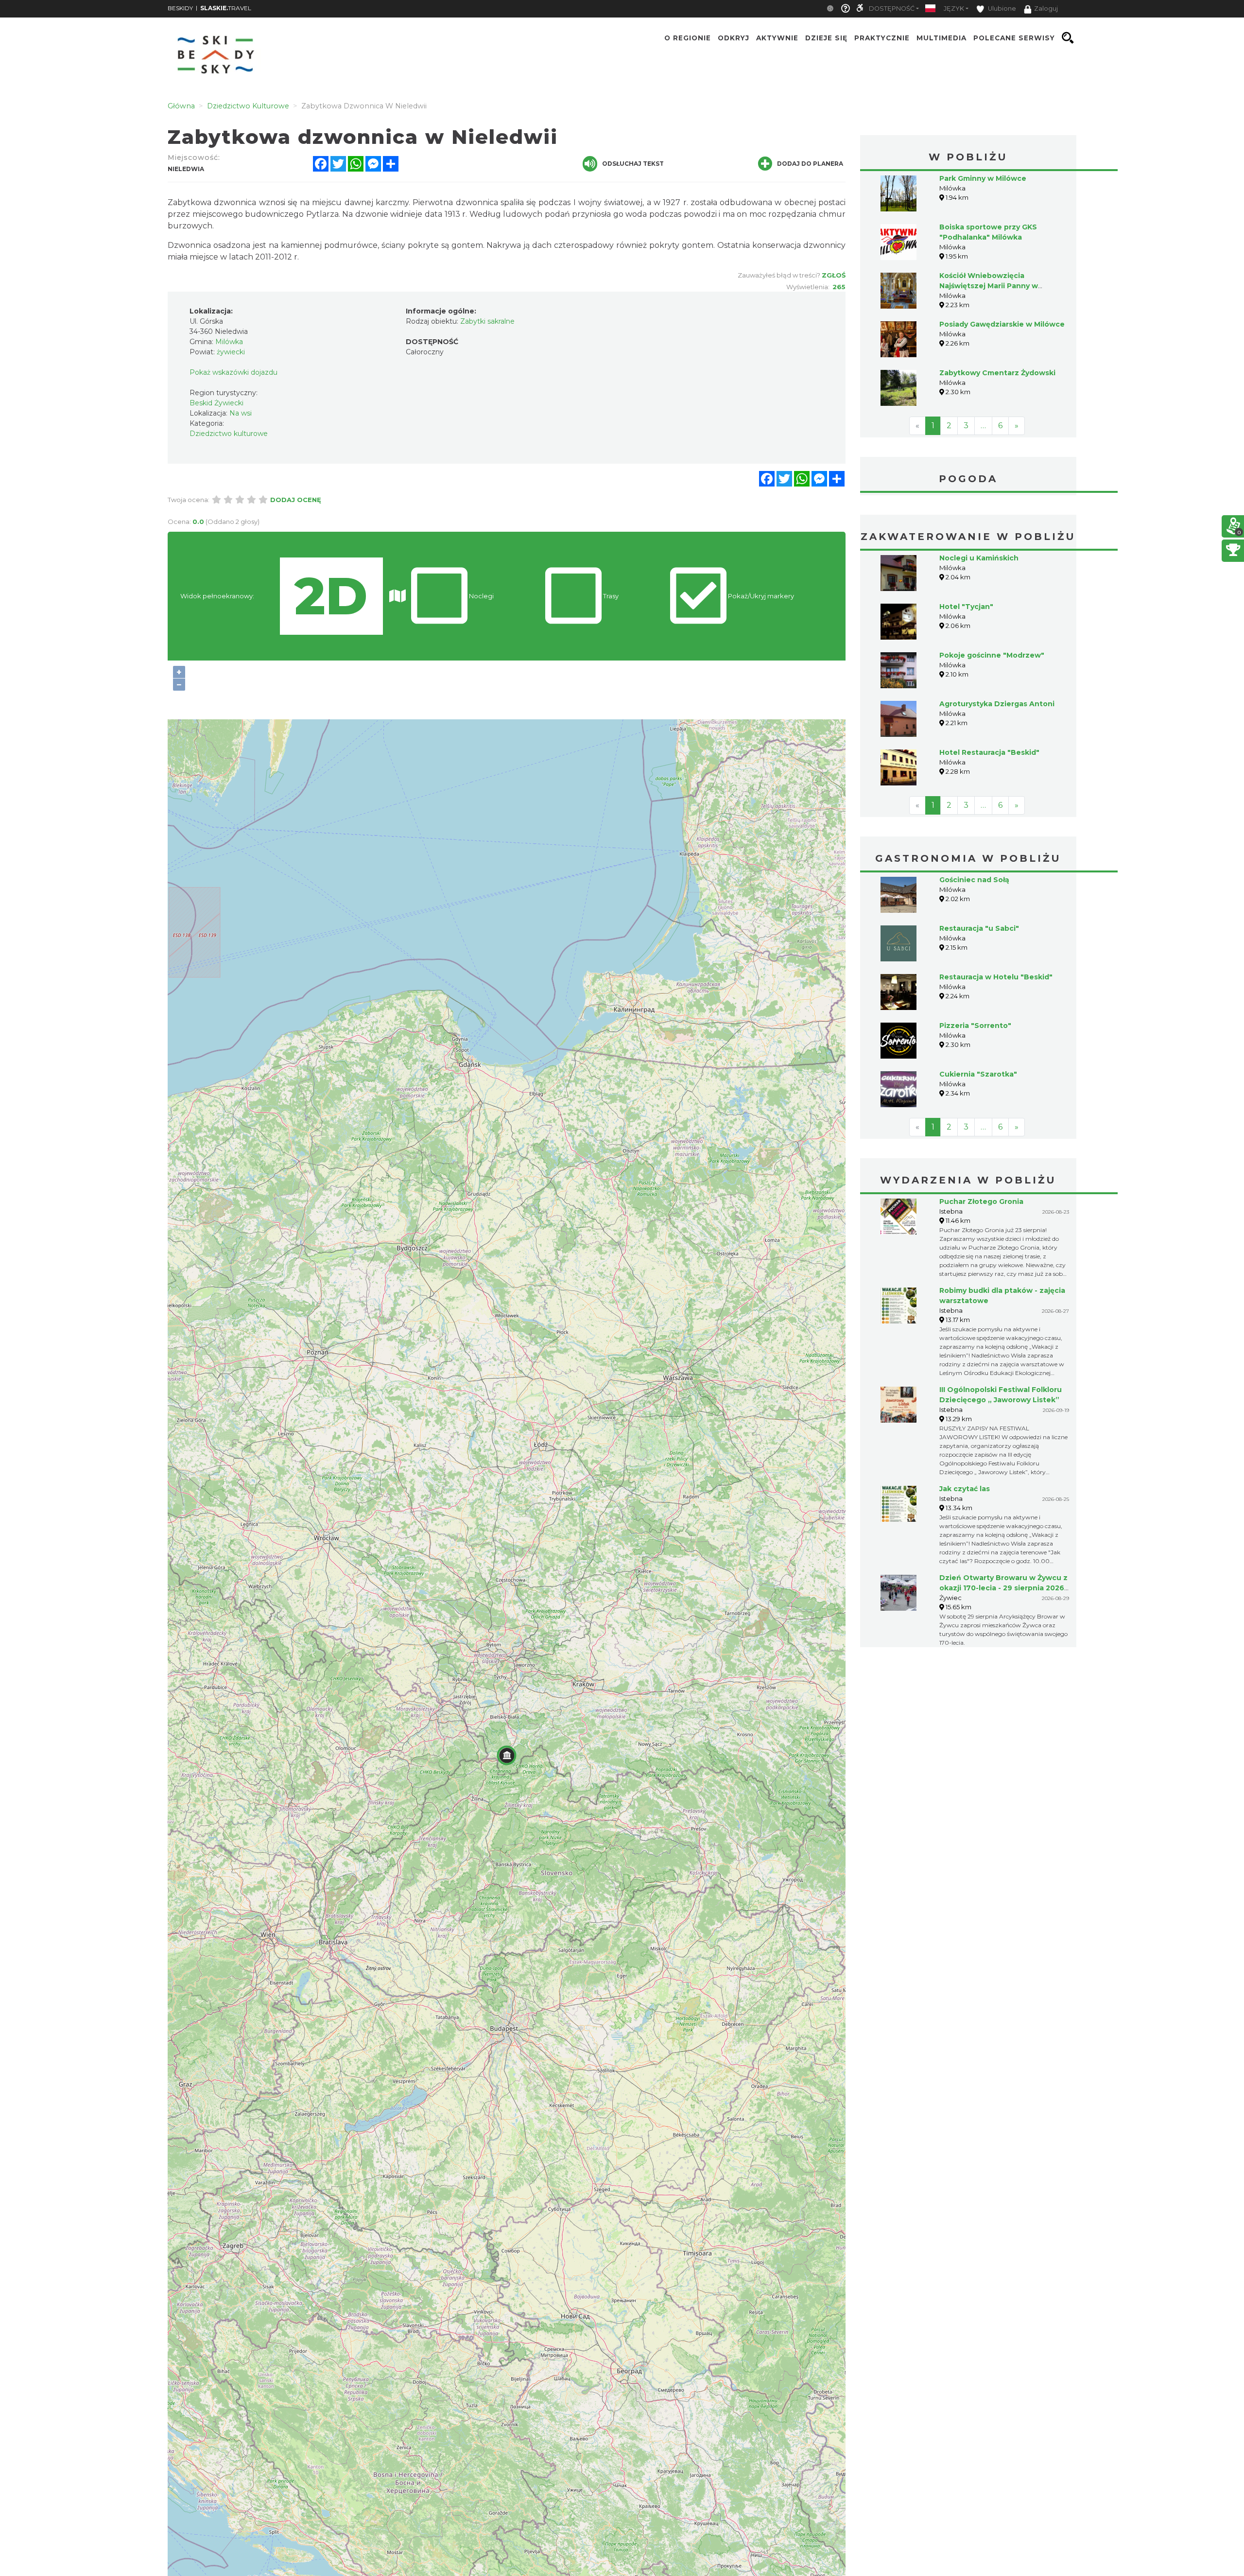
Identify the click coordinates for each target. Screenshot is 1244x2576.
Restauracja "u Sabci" (979, 928)
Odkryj (734, 38)
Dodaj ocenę (296, 500)
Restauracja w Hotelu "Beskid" (996, 977)
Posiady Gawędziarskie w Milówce (1002, 324)
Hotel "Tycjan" (966, 607)
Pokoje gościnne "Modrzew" (992, 655)
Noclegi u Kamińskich (979, 558)
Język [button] (954, 9)
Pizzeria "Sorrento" (975, 1026)
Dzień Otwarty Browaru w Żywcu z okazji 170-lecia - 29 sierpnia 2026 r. (1003, 1588)
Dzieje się (826, 38)
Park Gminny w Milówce (983, 178)
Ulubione (1001, 9)
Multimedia (942, 38)
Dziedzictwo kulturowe (229, 434)
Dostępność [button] (892, 9)
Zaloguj (1046, 9)
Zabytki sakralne (487, 321)
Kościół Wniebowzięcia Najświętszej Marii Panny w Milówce (989, 286)
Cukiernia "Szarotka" (978, 1074)
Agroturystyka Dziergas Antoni (997, 704)
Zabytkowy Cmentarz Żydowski (997, 373)
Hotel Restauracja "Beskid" (989, 752)
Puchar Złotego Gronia (981, 1201)
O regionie (688, 38)
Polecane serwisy (1014, 38)
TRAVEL (226, 8)
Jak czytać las (965, 1489)
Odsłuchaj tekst (633, 164)
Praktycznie (882, 38)
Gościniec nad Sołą (974, 880)
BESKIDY (180, 8)
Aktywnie (777, 38)
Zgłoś (834, 275)
